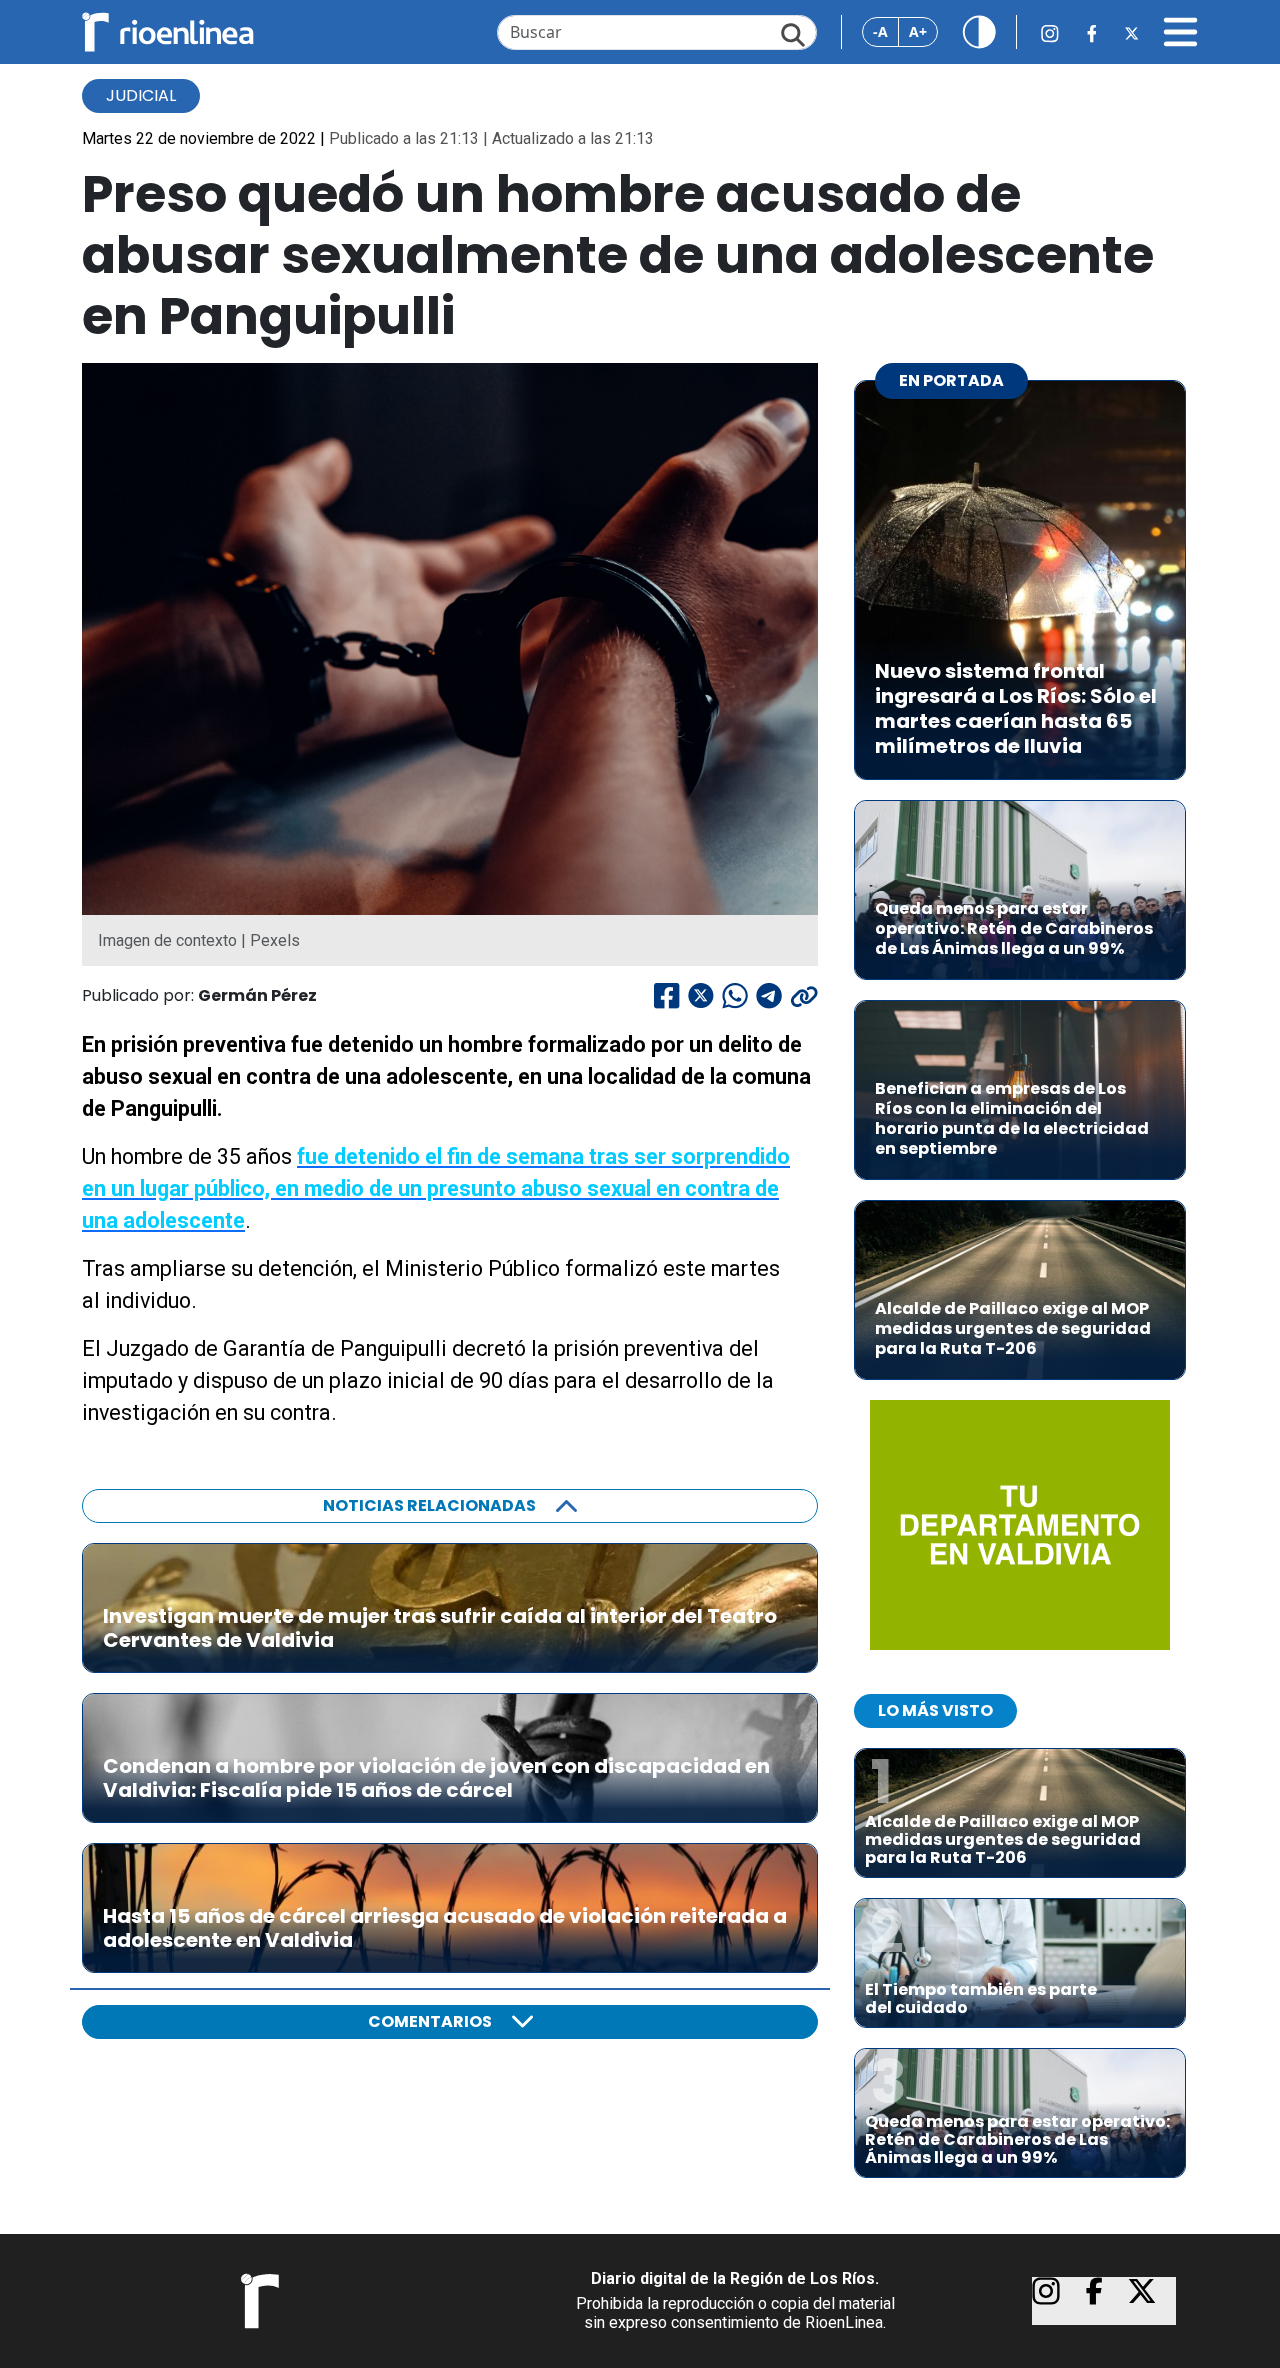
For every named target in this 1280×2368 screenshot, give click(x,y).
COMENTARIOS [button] (430, 2021)
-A (880, 31)
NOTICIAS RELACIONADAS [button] (429, 1505)
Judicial (141, 95)
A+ (918, 31)
